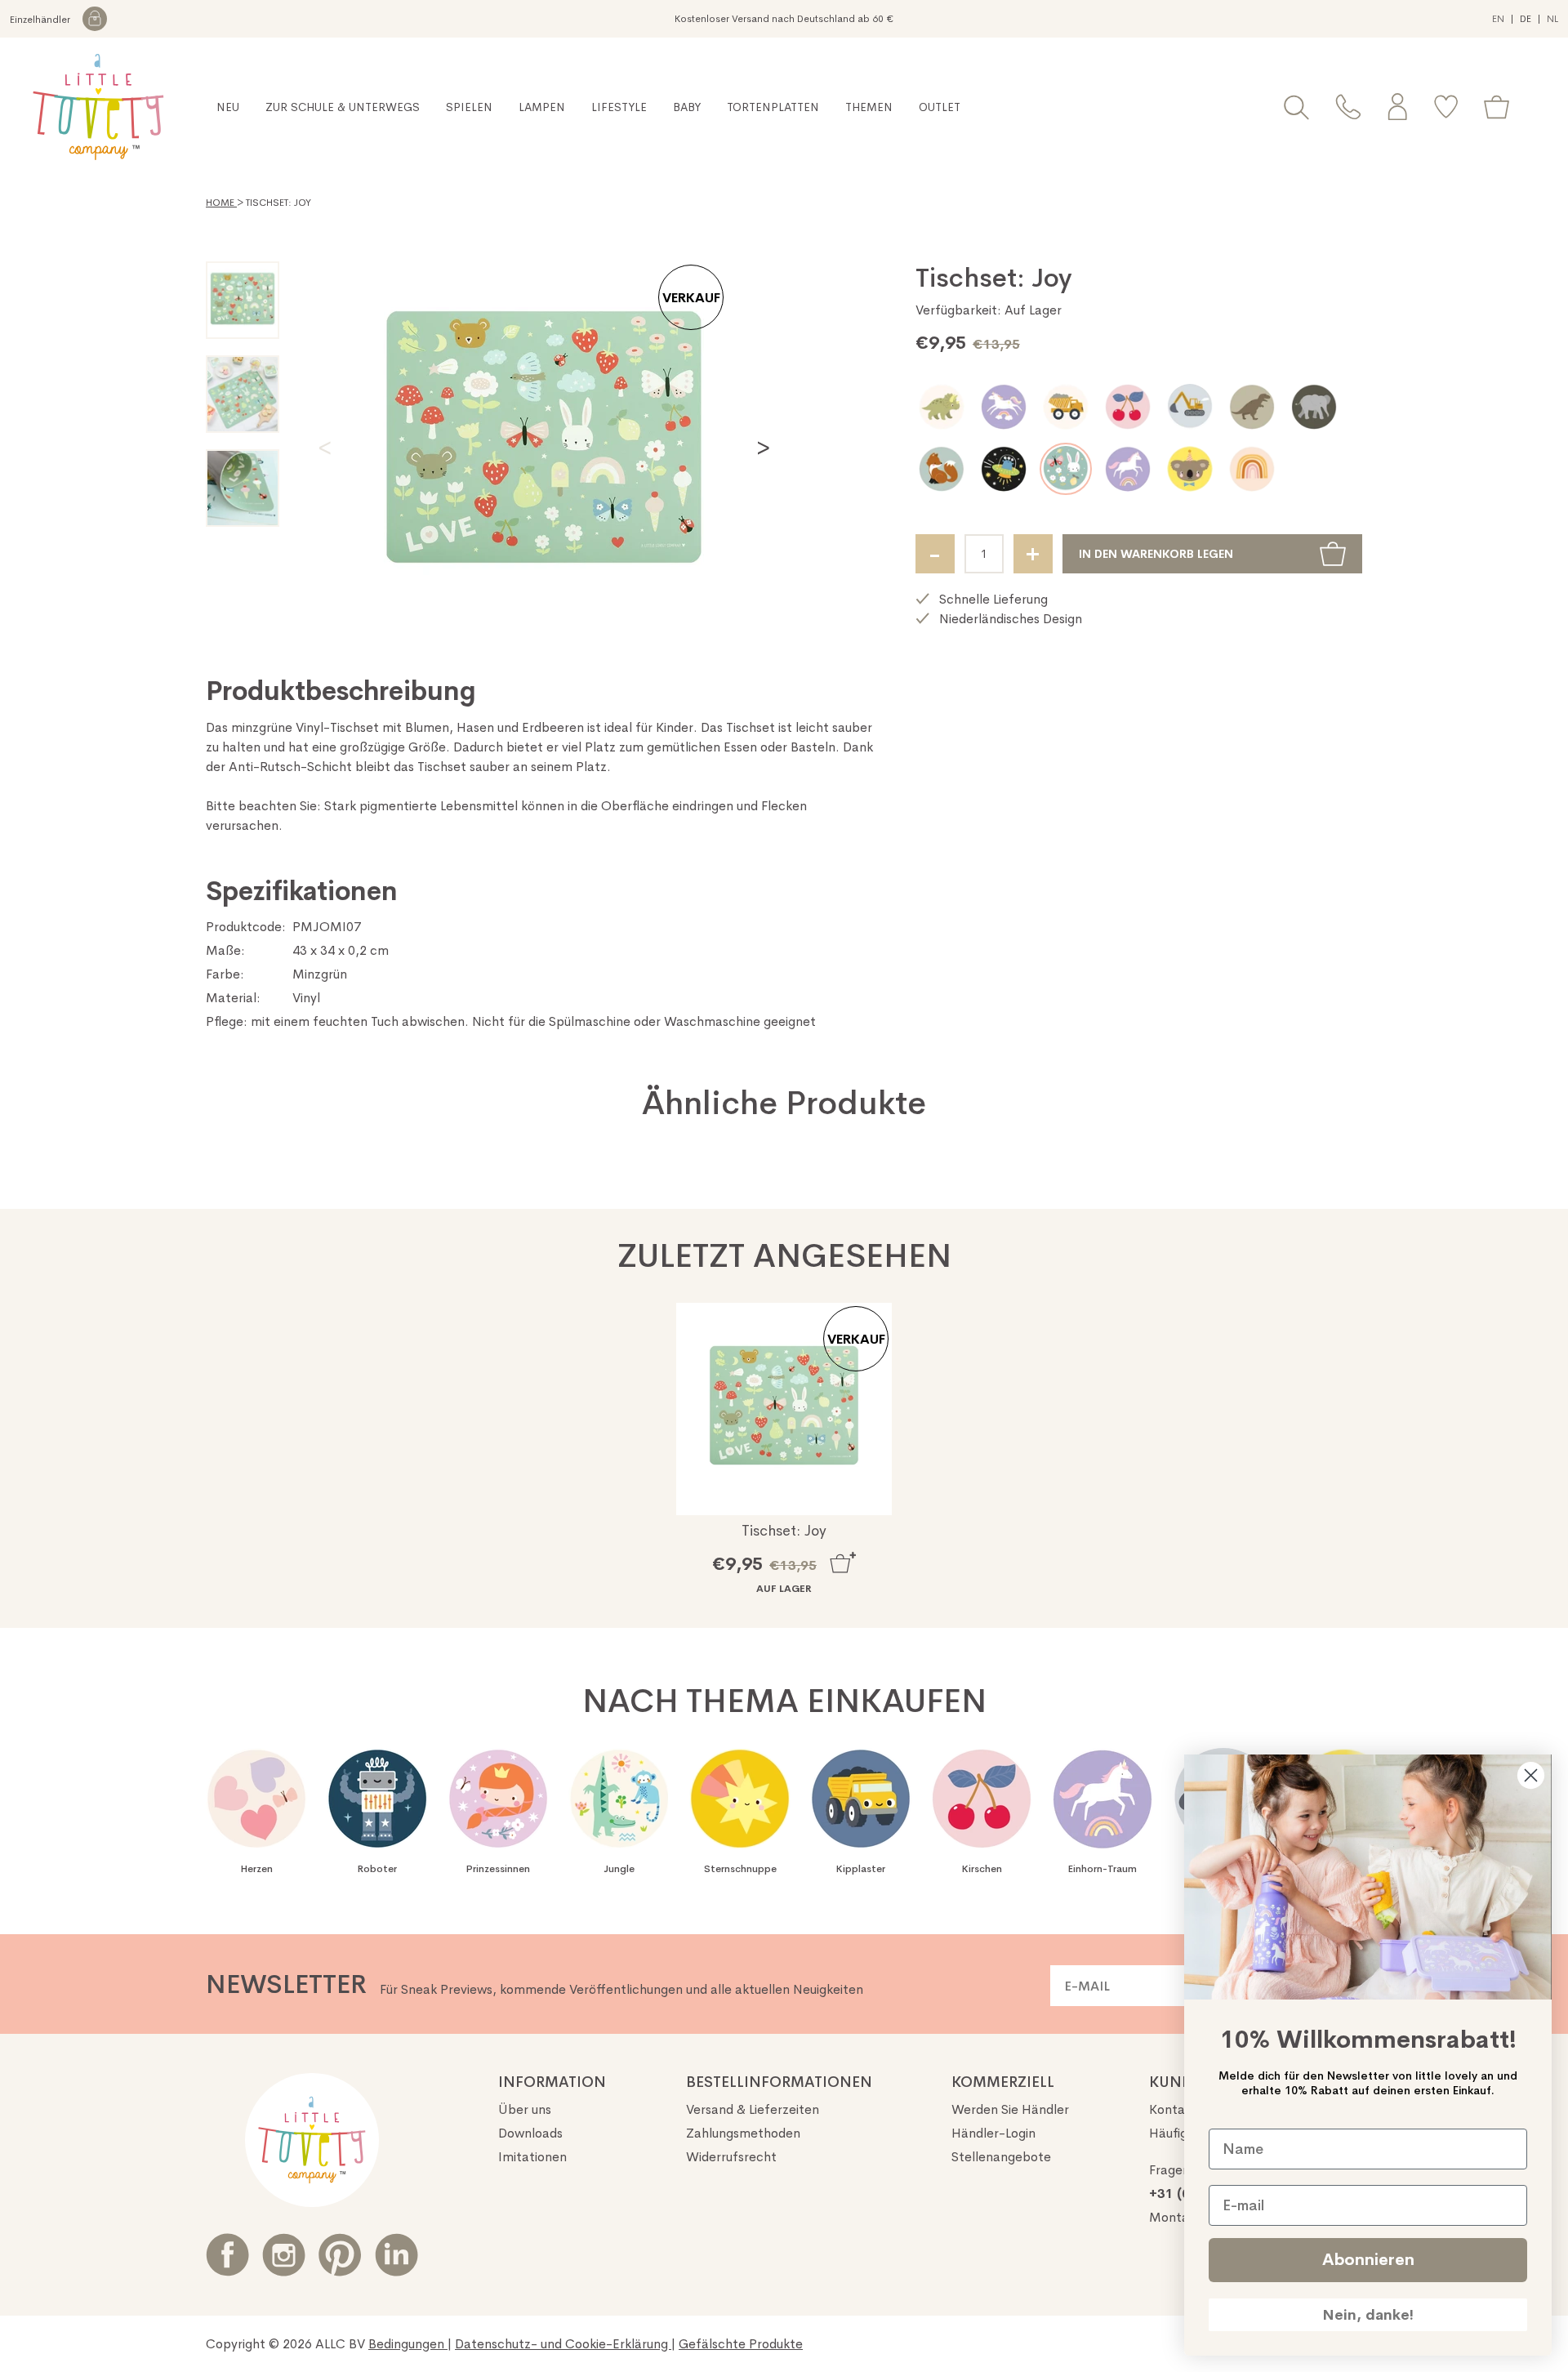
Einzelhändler (41, 20)
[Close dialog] (1531, 1775)
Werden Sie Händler (1010, 2109)
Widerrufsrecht (731, 2157)
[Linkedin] (396, 2255)
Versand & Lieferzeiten (753, 2109)
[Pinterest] (340, 2255)
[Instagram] (284, 2255)
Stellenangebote (1001, 2157)
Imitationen (532, 2157)
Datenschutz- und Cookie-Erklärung (563, 2344)
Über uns (525, 2109)
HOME (221, 203)
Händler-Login (993, 2133)
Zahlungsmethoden (743, 2133)
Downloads (530, 2133)
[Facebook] (227, 2255)
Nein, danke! (1368, 2315)
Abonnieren (1368, 2260)
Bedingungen (408, 2344)
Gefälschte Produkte (741, 2344)
